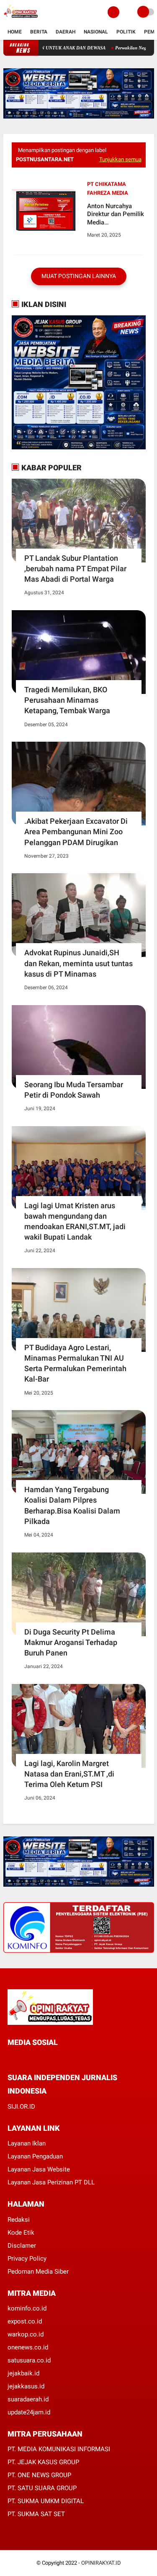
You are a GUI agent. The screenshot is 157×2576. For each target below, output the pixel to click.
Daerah (66, 32)
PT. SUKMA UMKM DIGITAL (46, 2501)
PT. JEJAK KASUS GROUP (43, 2462)
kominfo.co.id (27, 2308)
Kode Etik (21, 2233)
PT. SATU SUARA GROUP (42, 2488)
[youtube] (67, 2058)
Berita (39, 32)
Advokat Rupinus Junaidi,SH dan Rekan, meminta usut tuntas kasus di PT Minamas (78, 963)
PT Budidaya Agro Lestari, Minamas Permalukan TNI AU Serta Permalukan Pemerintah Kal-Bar (75, 1363)
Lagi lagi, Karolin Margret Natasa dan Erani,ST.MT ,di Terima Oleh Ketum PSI (69, 1774)
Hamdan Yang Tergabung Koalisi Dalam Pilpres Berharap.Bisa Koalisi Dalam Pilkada (72, 1505)
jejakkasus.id (26, 2386)
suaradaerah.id (28, 2399)
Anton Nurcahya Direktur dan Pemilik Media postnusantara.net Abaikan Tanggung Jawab (116, 215)
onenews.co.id (28, 2347)
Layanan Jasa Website (39, 2169)
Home (15, 32)
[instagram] (55, 2058)
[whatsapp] (33, 2058)
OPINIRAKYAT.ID (101, 2563)
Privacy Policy (27, 2259)
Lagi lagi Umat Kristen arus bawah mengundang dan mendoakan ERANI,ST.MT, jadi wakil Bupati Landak (75, 1221)
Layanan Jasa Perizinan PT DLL (51, 2182)
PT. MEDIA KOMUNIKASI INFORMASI (59, 2449)
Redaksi (19, 2220)
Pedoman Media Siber (38, 2272)
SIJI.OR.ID (21, 2107)
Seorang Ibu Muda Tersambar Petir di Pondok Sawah (74, 1090)
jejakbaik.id (23, 2373)
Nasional (96, 32)
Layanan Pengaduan (35, 2156)
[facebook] (10, 2058)
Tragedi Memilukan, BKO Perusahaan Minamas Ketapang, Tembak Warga (67, 700)
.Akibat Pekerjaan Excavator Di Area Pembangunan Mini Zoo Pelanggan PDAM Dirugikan (76, 832)
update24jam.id (29, 2412)
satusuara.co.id (29, 2360)
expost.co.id (25, 2321)
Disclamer (22, 2246)
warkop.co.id (26, 2334)
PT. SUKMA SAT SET (36, 2514)
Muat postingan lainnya (79, 276)
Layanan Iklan (27, 2143)
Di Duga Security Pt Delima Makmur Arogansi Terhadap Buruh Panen (71, 1642)
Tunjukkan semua (120, 159)
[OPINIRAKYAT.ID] (21, 19)
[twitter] (21, 2058)
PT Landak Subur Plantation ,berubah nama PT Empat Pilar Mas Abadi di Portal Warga (75, 569)
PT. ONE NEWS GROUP (39, 2475)
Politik (126, 32)
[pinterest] (44, 2058)
